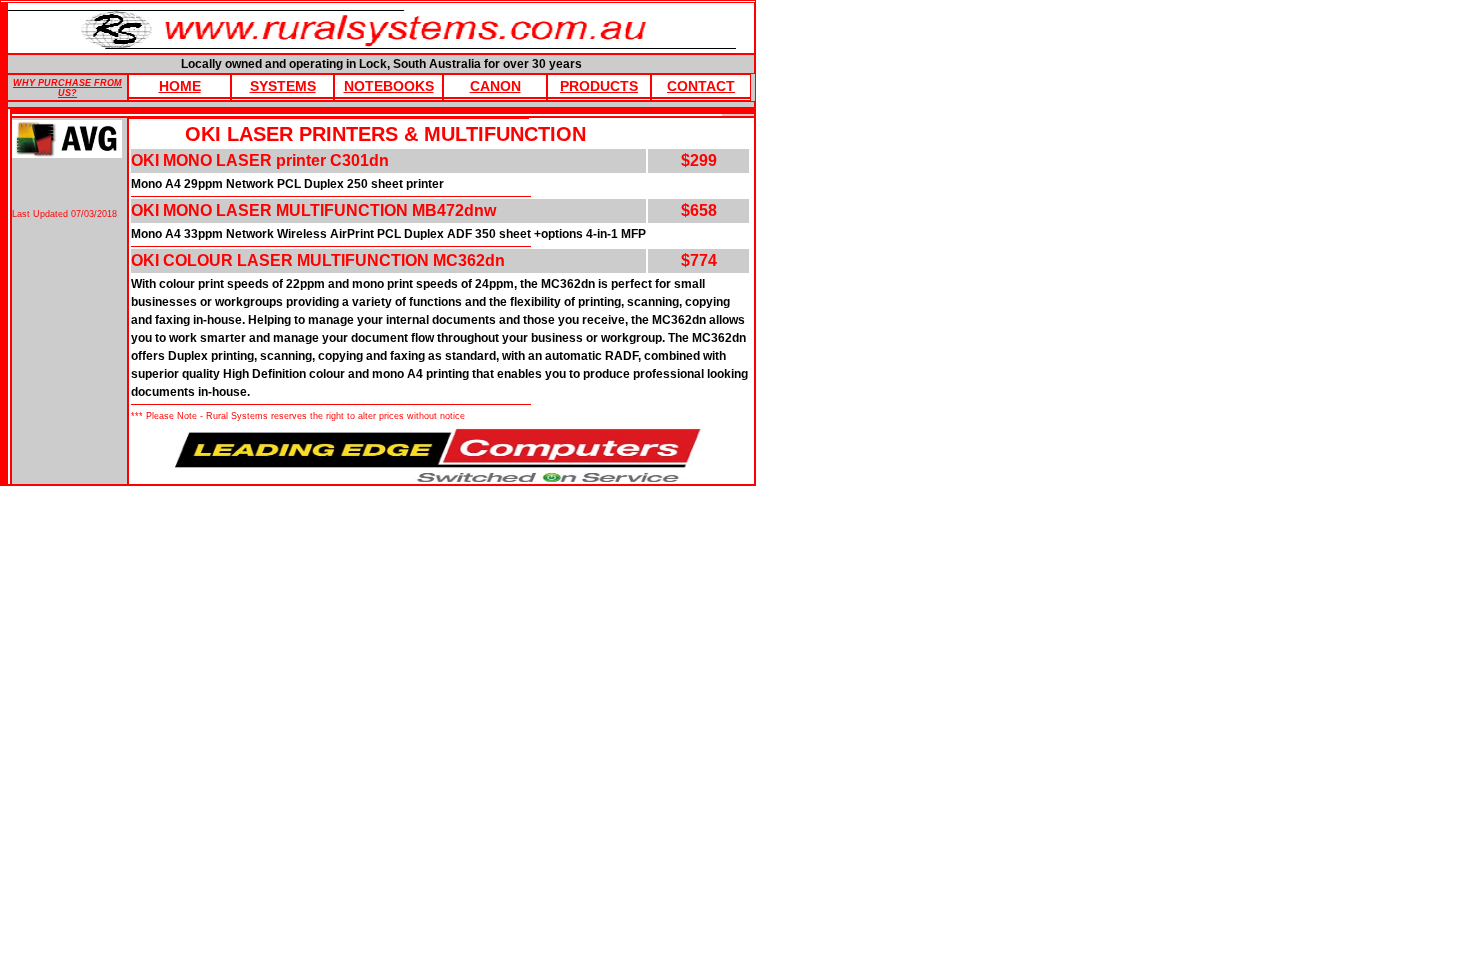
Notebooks (389, 86)
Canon (495, 86)
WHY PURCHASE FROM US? (67, 88)
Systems (283, 86)
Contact (701, 86)
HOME (180, 86)
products (599, 86)
